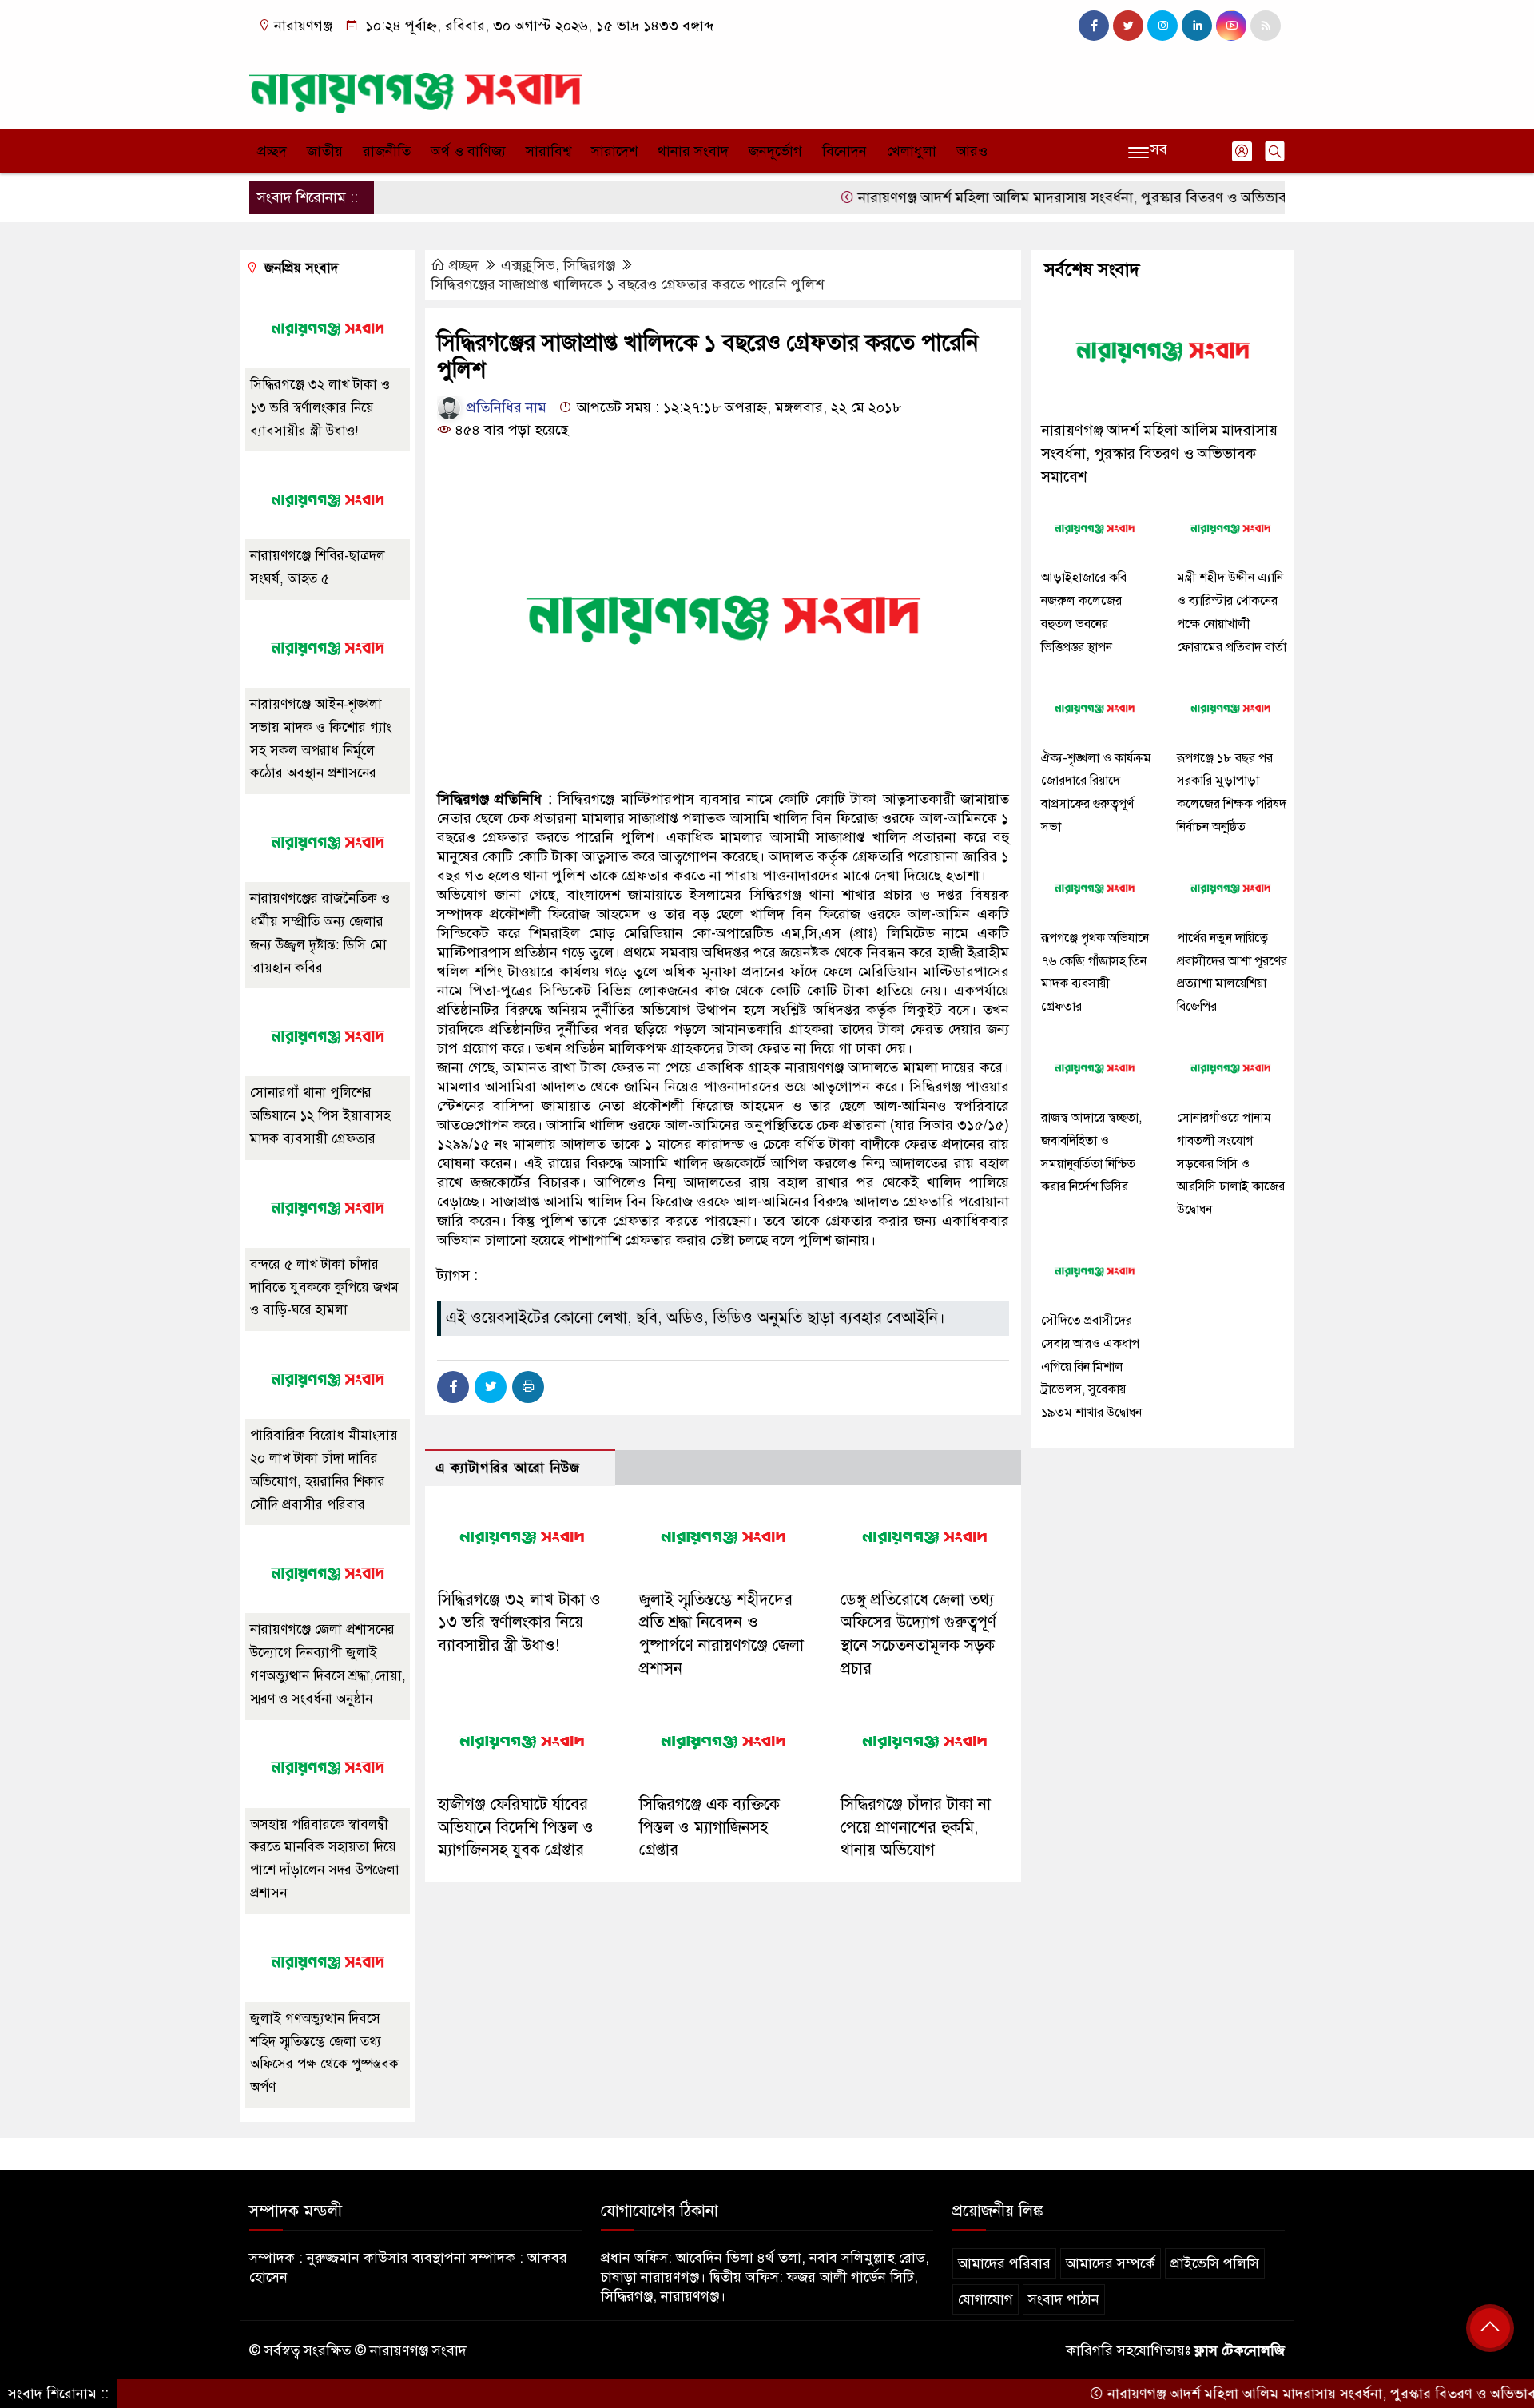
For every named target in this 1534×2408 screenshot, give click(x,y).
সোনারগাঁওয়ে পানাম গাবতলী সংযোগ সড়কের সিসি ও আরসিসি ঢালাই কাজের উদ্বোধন (1231, 1164)
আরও (972, 151)
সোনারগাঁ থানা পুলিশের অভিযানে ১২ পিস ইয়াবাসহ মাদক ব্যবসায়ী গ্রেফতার (320, 1116)
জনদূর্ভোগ (775, 151)
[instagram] (1162, 26)
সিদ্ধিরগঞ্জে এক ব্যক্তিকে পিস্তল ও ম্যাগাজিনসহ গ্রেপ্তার (709, 1828)
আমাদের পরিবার (1004, 2263)
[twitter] (1128, 26)
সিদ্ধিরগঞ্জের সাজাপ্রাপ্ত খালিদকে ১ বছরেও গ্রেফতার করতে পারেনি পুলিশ (627, 284)
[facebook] (1094, 26)
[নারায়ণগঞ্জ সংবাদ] (415, 86)
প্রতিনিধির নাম (505, 407)
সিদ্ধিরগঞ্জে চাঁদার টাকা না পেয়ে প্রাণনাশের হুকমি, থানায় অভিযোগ (916, 1828)
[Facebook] (453, 1387)
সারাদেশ (614, 151)
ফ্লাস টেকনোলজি (1240, 2350)
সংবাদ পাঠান (1064, 2299)
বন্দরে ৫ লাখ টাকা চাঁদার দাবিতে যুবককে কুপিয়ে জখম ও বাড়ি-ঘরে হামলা (324, 1287)
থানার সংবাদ (693, 151)
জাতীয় (325, 151)
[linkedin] (1197, 26)
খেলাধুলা (912, 151)
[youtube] (1231, 26)
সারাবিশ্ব (548, 151)
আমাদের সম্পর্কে (1111, 2263)
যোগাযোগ (986, 2299)
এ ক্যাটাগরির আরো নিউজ (508, 1468)
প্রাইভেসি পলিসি (1215, 2263)
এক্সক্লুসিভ (528, 265)
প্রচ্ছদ (272, 151)
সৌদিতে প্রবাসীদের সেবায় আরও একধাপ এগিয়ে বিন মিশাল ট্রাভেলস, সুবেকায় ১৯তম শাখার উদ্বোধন (1091, 1367)
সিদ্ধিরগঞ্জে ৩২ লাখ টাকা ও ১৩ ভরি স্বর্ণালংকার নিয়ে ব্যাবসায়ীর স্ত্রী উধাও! (519, 1623)
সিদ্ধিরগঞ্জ (589, 265)
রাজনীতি (387, 151)
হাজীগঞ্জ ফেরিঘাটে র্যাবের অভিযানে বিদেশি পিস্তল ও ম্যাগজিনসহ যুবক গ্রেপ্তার (516, 1828)
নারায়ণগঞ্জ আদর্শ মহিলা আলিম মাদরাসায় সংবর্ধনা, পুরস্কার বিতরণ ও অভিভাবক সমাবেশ (1041, 197)
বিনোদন (844, 151)
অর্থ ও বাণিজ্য (468, 151)
